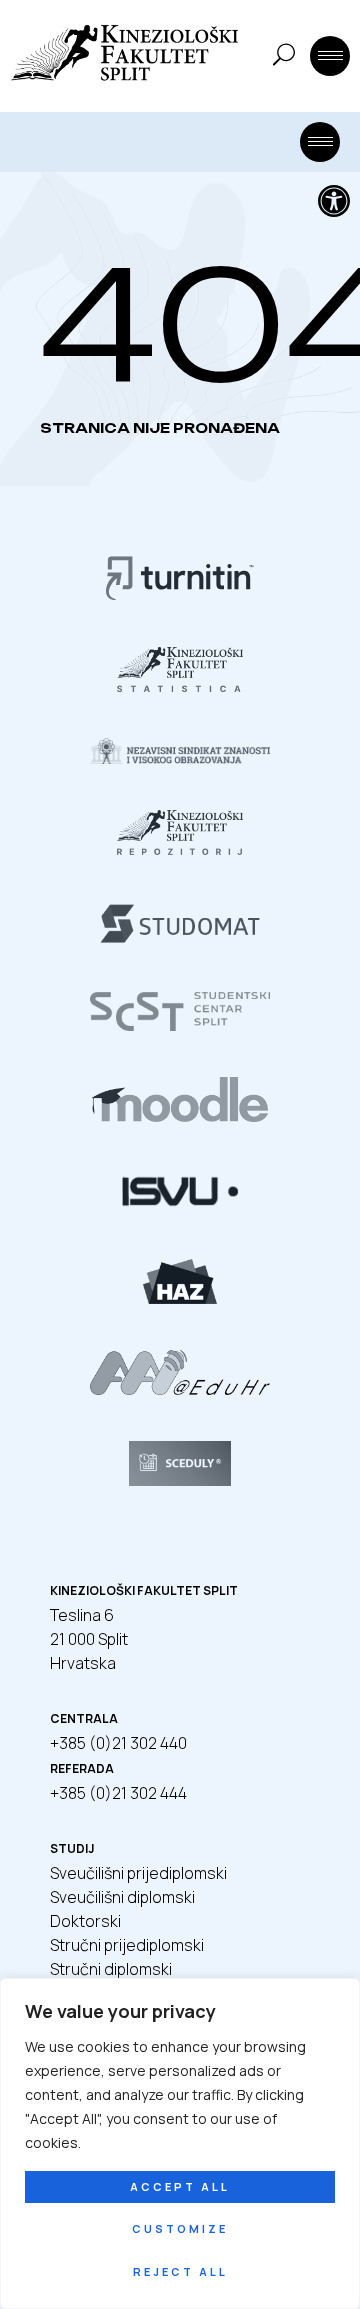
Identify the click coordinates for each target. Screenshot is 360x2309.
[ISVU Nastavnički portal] (179, 1207)
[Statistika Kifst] (180, 686)
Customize (180, 2228)
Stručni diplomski (111, 1969)
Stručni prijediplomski (127, 1945)
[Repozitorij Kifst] (180, 849)
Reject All (180, 2271)
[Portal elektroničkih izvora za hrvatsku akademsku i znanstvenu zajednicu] (180, 1298)
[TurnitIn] (180, 595)
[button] (334, 201)
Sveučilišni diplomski (122, 1897)
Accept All (180, 2186)
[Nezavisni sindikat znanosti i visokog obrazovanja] (180, 758)
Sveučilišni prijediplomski (138, 1873)
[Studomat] (179, 940)
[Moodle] (180, 1116)
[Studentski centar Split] (180, 1025)
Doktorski (85, 1921)
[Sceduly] (180, 1480)
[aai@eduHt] (179, 1389)
